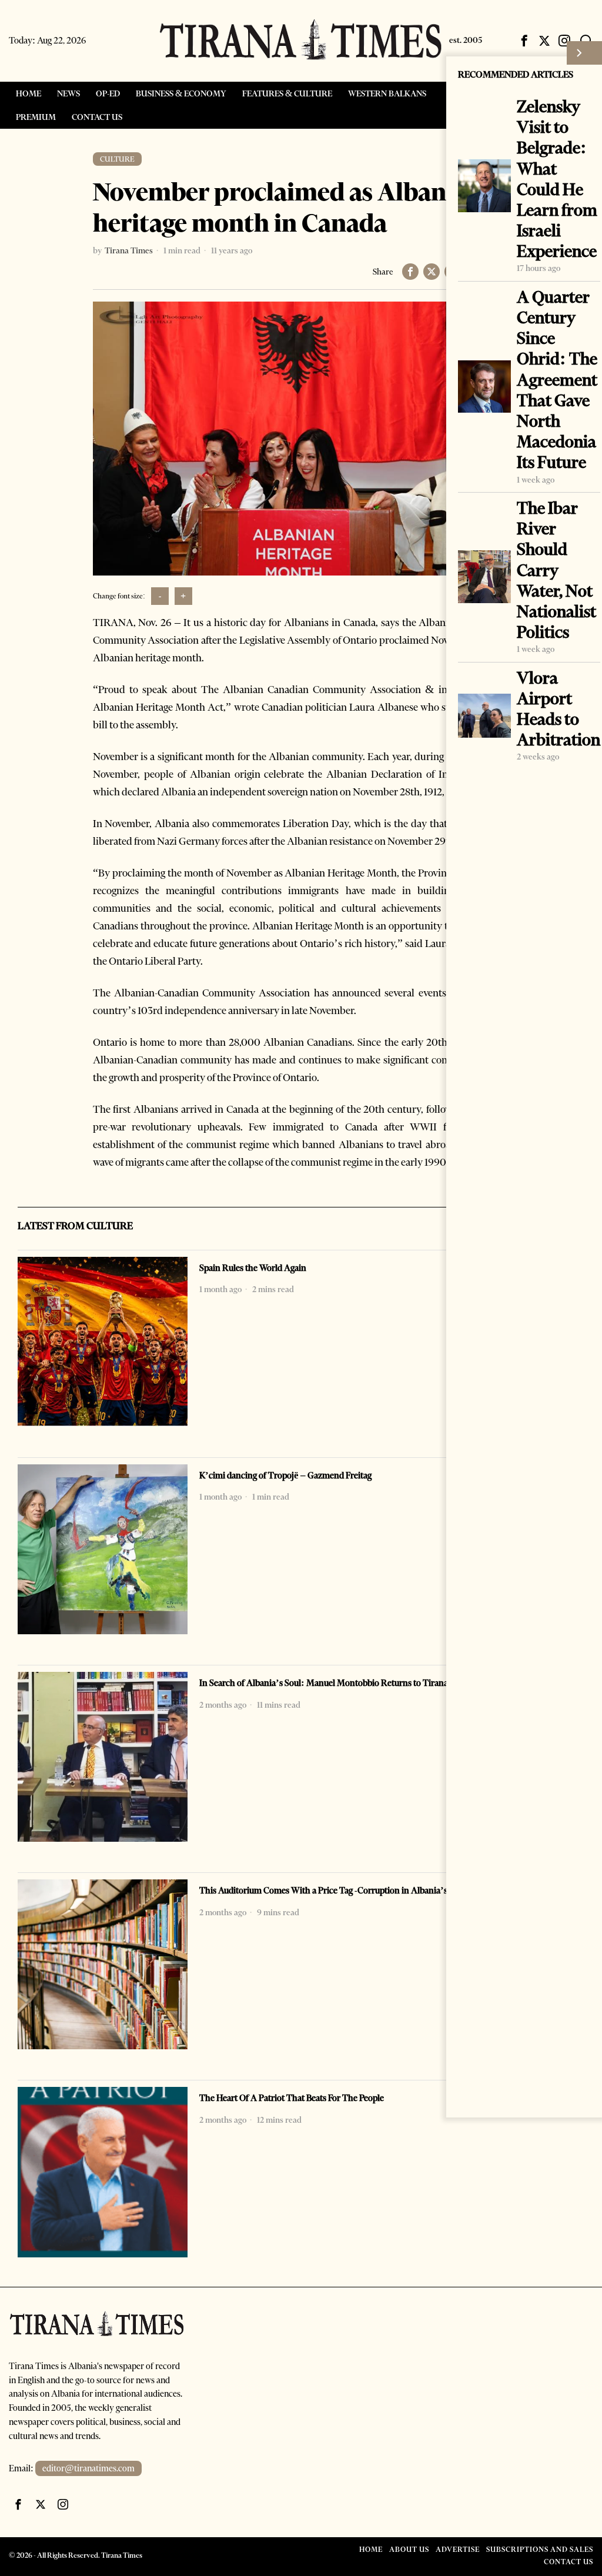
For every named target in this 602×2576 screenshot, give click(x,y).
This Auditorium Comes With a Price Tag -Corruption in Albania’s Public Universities (359, 1891)
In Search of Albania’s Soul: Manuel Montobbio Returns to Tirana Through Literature (361, 1683)
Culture (117, 159)
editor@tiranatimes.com (88, 2468)
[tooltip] (524, 41)
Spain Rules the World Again (253, 1268)
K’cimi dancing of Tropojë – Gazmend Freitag (285, 1476)
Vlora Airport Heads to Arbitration (558, 709)
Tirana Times (129, 250)
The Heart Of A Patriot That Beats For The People (292, 2098)
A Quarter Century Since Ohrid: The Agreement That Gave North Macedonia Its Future (557, 380)
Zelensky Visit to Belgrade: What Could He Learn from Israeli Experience (557, 179)
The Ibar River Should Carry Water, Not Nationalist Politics (556, 570)
